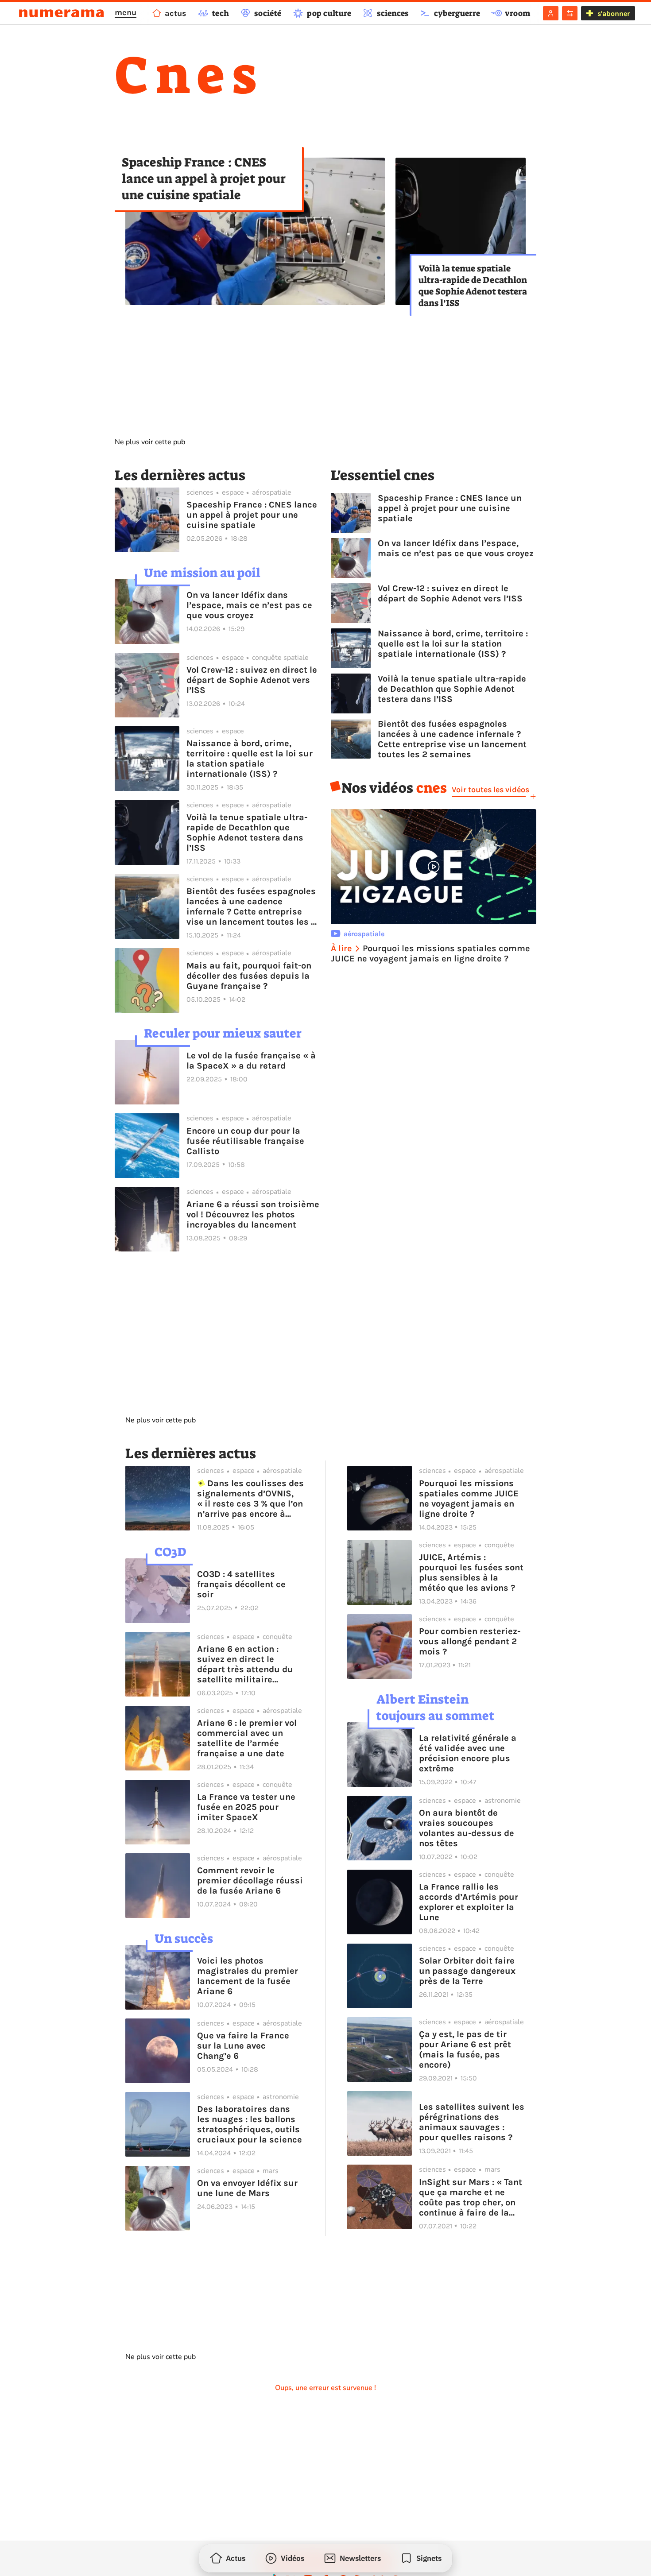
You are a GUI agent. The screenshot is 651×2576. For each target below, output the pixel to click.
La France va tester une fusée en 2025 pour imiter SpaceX (246, 1807)
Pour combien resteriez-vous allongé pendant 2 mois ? (470, 1641)
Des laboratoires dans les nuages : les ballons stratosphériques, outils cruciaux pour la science (250, 2124)
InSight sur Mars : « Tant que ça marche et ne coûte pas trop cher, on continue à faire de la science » (471, 2197)
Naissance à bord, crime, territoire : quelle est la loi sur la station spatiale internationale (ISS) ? (250, 759)
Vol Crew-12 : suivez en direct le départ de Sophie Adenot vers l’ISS (252, 680)
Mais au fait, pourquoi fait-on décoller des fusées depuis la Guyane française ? (249, 976)
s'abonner (614, 14)
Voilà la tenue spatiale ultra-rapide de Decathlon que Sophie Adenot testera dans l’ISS (473, 286)
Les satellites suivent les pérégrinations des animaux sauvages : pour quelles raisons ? (472, 2122)
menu (126, 12)
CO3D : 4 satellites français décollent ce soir (241, 1584)
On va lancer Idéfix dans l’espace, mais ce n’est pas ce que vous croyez (249, 605)
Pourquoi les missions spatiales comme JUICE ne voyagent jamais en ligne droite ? (469, 1499)
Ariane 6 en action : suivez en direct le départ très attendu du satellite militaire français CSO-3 (245, 1664)
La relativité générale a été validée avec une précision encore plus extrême (468, 1753)
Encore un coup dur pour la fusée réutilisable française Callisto (245, 1141)
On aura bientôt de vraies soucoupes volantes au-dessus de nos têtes (467, 1828)
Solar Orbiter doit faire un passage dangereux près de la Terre (467, 1971)
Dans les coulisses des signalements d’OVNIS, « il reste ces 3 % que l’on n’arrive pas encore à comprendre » (250, 1499)
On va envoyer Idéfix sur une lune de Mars (247, 2188)
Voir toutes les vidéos (490, 790)
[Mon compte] (551, 13)
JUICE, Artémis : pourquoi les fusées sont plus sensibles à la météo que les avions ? (471, 1573)
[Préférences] (570, 13)
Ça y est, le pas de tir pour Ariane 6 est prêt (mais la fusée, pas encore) (465, 2049)
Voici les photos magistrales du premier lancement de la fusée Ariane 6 (248, 1976)
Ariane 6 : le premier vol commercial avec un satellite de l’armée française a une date (247, 1738)
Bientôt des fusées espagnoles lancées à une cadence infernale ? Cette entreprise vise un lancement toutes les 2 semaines (251, 906)
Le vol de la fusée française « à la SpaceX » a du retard (251, 1061)
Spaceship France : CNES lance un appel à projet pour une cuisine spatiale (204, 179)
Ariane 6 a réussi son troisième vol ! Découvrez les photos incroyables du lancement (253, 1214)
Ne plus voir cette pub (150, 442)
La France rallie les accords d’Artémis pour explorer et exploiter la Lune (469, 1902)
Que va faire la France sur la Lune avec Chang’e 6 (243, 2046)
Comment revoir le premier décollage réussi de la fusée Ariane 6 (250, 1881)
